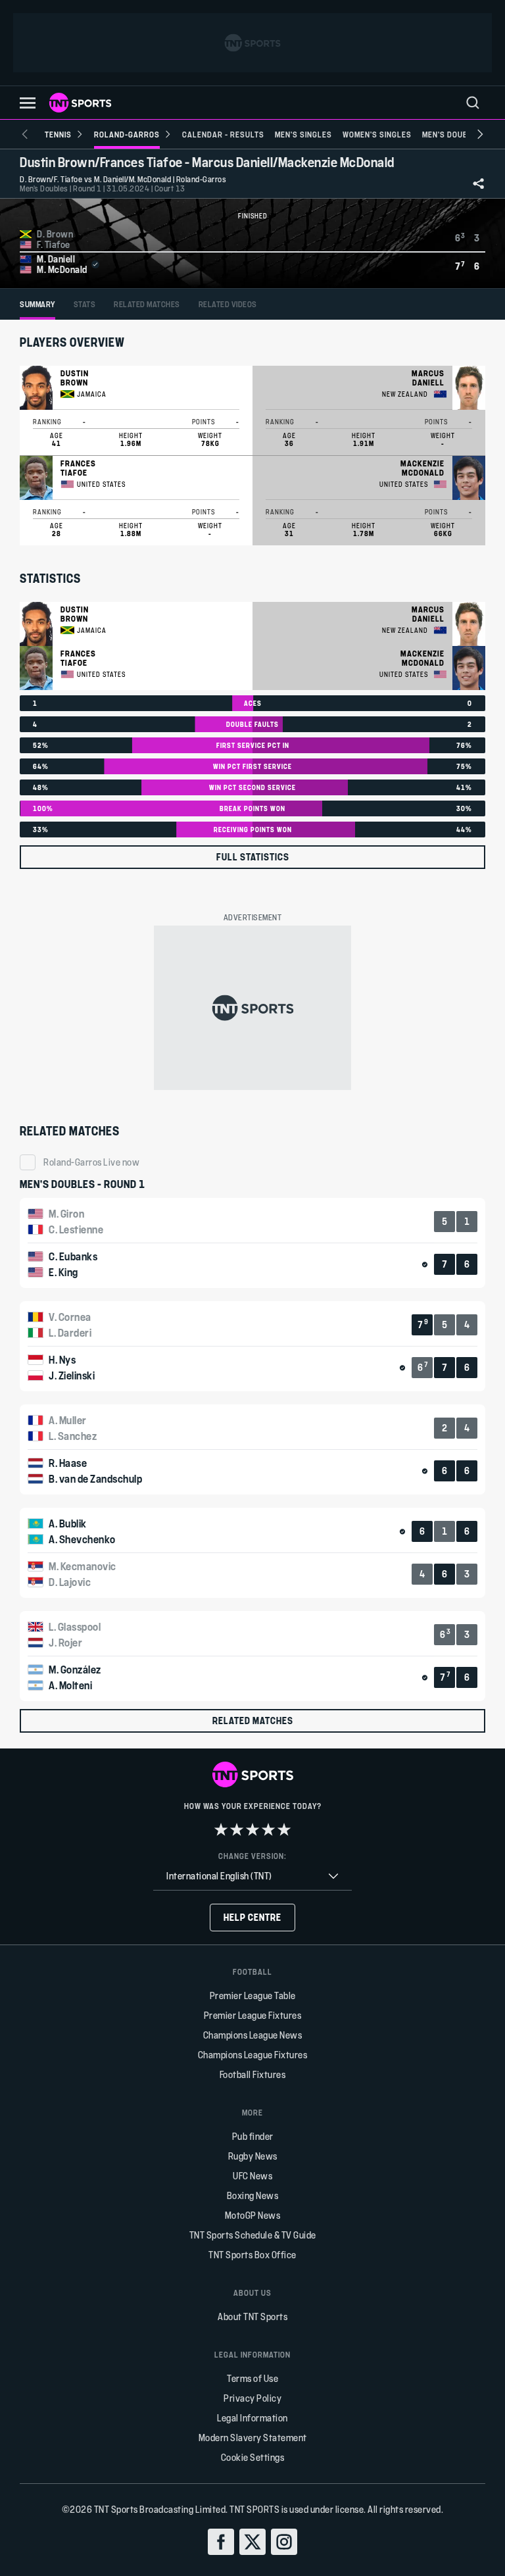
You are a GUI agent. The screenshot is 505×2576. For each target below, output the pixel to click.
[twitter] (252, 2542)
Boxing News (253, 2195)
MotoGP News (253, 2215)
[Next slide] (480, 134)
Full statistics (253, 857)
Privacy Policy (252, 2398)
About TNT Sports (252, 2316)
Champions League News (253, 2035)
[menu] (473, 103)
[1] (221, 1829)
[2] (237, 1829)
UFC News (252, 2176)
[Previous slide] (25, 134)
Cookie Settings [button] (253, 2457)
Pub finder (253, 2136)
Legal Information (252, 2418)
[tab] (37, 304)
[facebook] (221, 2542)
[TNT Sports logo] (80, 103)
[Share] (479, 184)
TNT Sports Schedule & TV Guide (253, 2235)
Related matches (253, 1721)
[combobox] (252, 1876)
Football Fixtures (253, 2074)
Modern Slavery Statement (253, 2438)
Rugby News (253, 2156)
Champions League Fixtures (253, 2055)
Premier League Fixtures (253, 2015)
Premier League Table (253, 1995)
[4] (268, 1829)
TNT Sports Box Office (252, 2255)
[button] (28, 103)
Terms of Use (252, 2378)
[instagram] (284, 2542)
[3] (252, 1829)
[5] (284, 1829)
